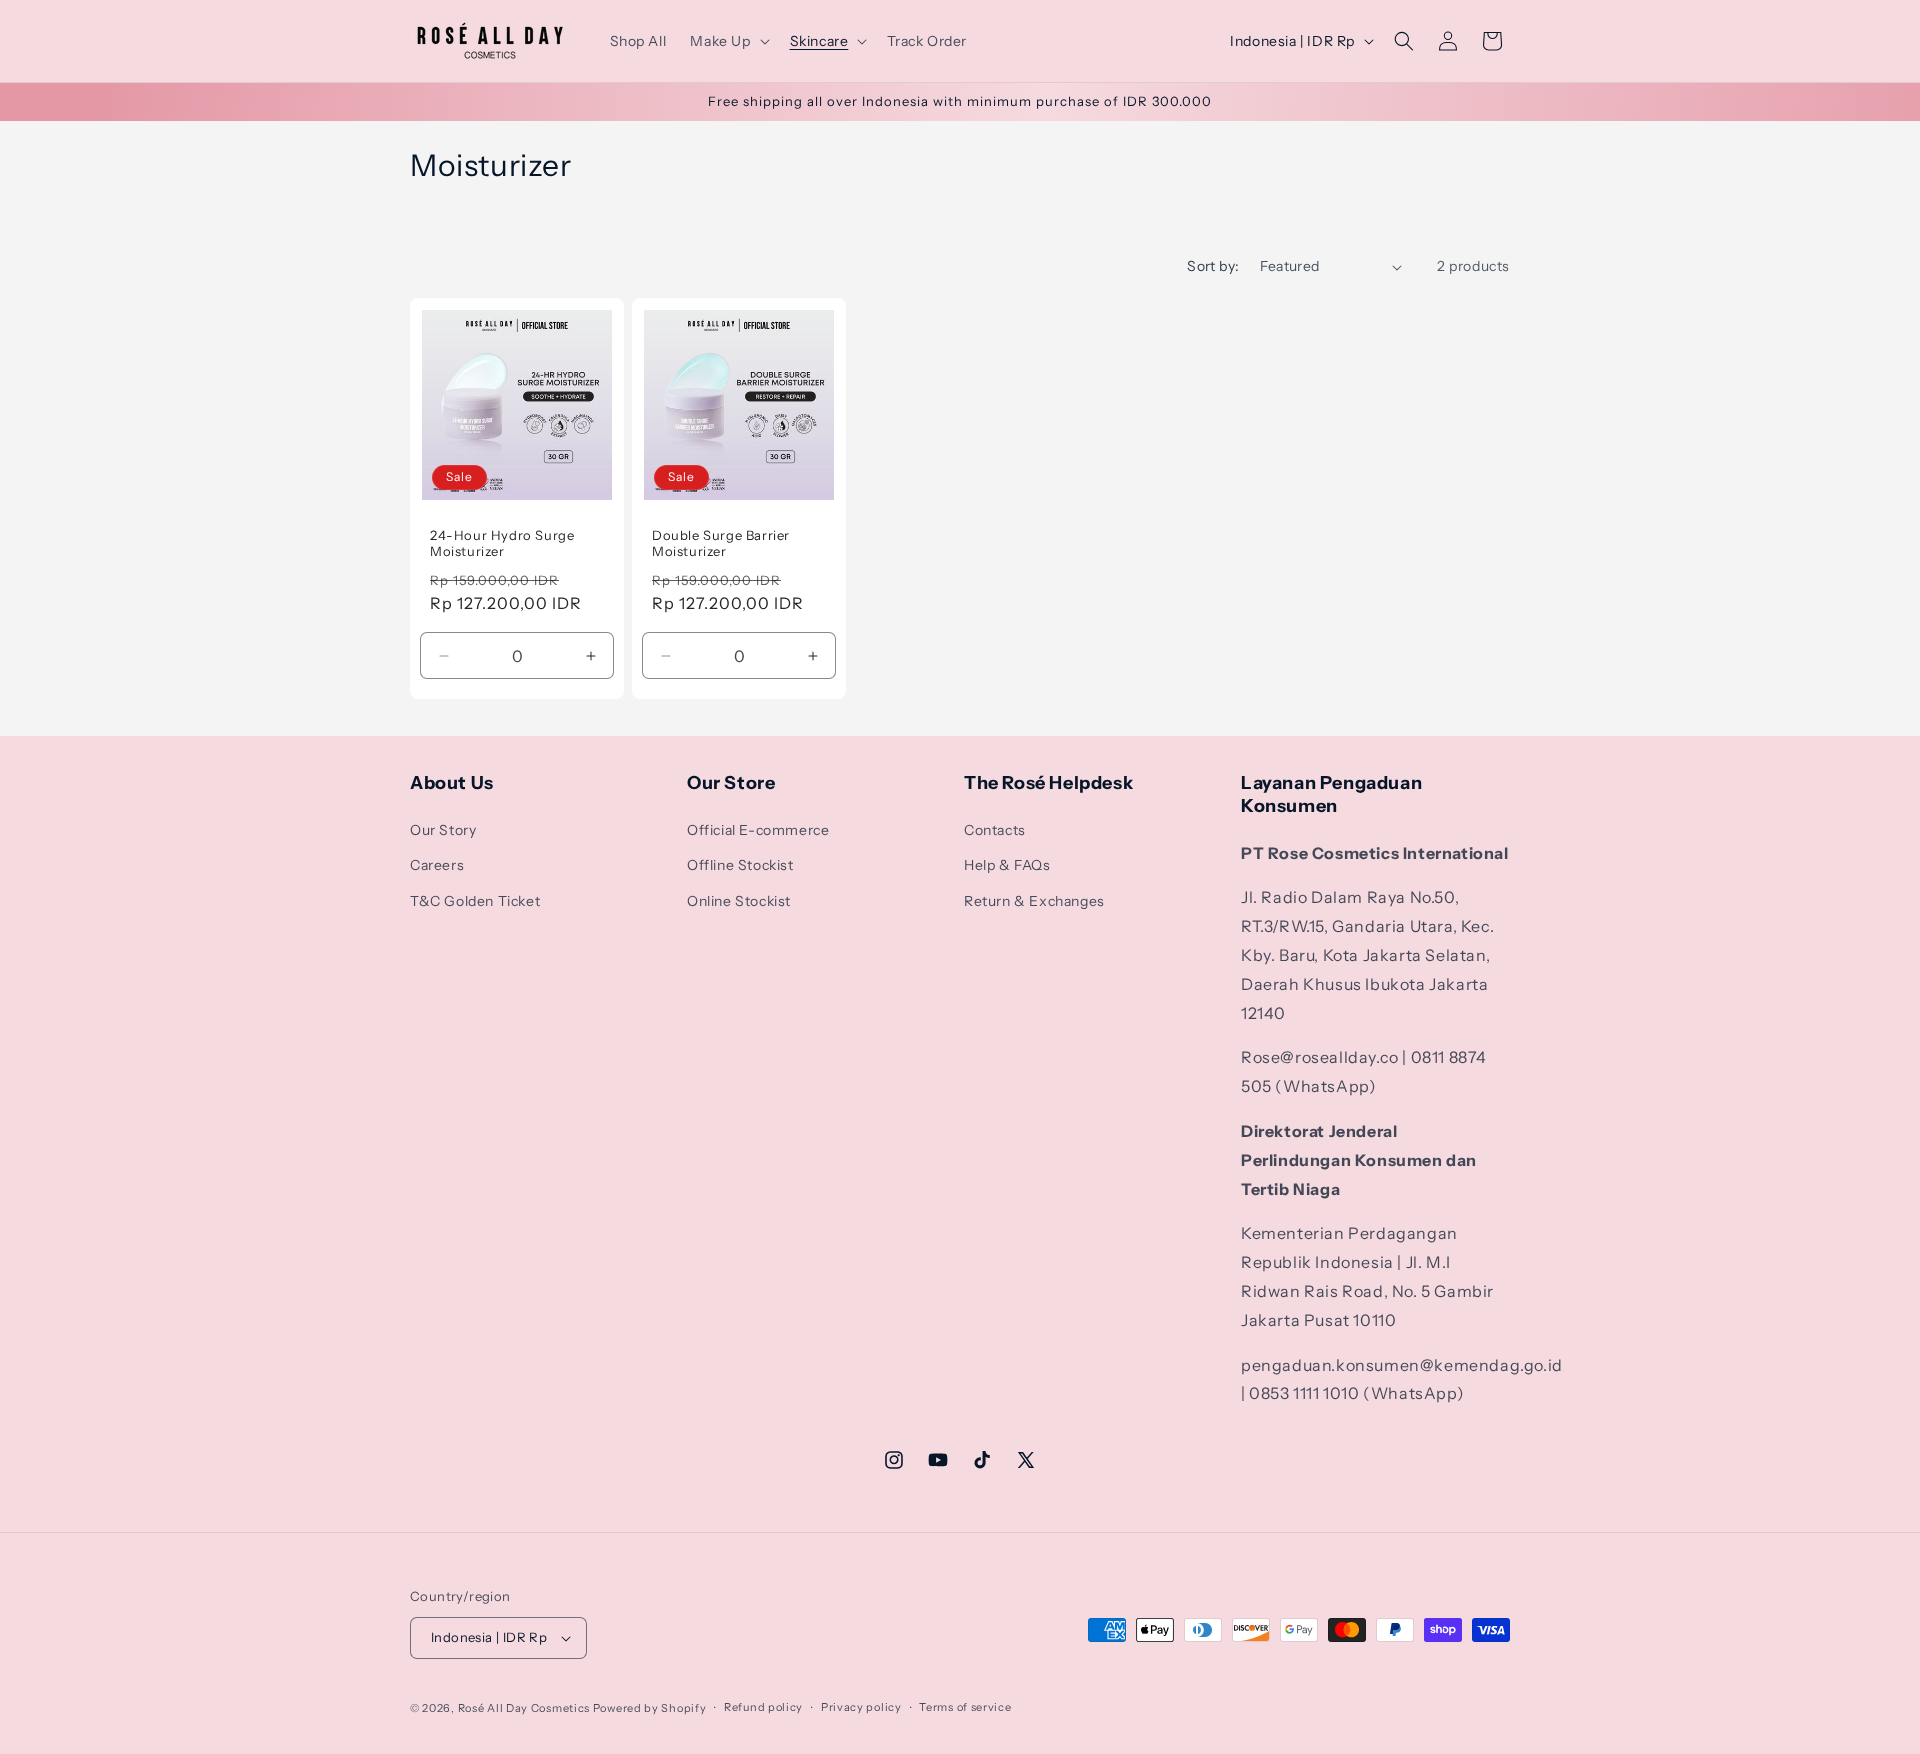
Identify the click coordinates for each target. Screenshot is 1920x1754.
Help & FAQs (1007, 865)
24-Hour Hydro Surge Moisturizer (502, 543)
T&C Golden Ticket (475, 901)
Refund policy (763, 1707)
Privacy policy (861, 1707)
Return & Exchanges (1034, 901)
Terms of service (965, 1707)
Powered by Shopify (650, 1708)
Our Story (443, 830)
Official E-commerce (758, 830)
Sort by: (1213, 266)
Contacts (995, 830)
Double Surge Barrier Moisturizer (721, 543)
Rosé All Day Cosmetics (524, 1708)
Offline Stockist (740, 865)
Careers (437, 865)
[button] (727, 41)
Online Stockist (739, 901)
